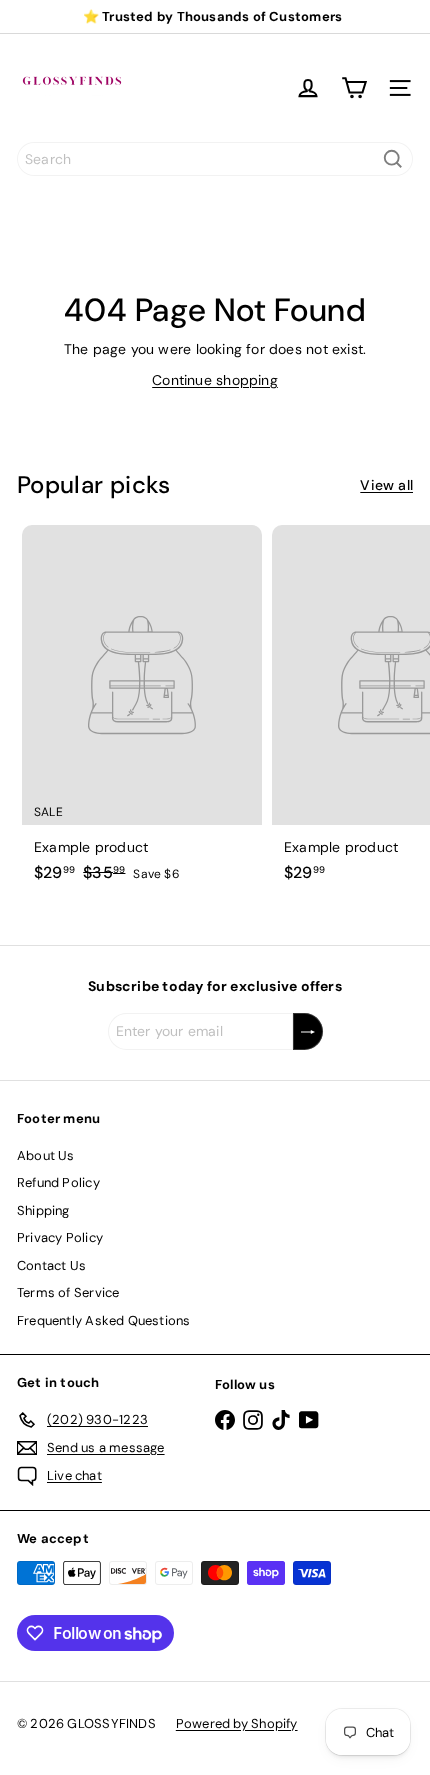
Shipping (43, 1210)
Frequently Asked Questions (103, 1320)
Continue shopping (215, 380)
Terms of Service (68, 1292)
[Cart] (354, 88)
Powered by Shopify (237, 1723)
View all (386, 485)
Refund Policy (58, 1182)
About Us (46, 1155)
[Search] (393, 159)
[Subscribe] (308, 1031)
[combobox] (215, 159)
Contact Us (51, 1265)
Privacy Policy (60, 1237)
